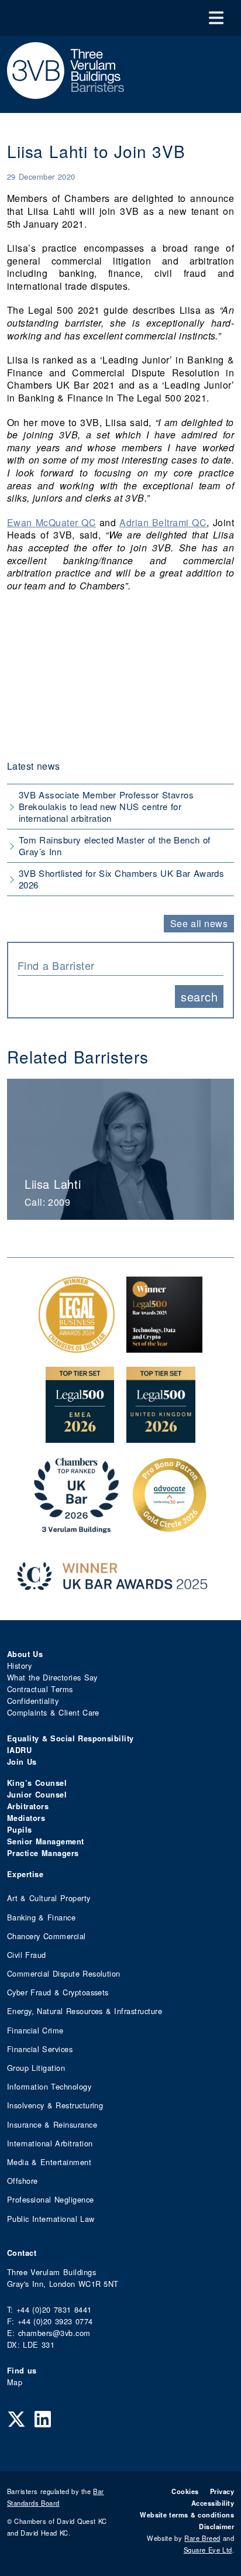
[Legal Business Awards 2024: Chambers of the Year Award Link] (77, 1347)
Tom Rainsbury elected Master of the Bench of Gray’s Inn (114, 845)
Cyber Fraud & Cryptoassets (58, 1992)
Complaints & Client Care (53, 1712)
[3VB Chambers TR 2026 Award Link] (76, 1527)
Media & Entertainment (49, 2162)
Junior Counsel (37, 1795)
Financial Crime (35, 2030)
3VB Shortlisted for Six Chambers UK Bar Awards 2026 (121, 879)
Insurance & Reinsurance (52, 2124)
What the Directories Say (52, 1677)
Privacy (222, 2491)
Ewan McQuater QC (51, 522)
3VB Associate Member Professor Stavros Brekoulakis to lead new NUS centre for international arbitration (106, 806)
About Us (25, 1654)
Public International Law (51, 2219)
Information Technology (49, 2086)
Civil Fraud (27, 1955)
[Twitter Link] (16, 2418)
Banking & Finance (41, 1917)
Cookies (185, 2491)
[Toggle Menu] (216, 18)
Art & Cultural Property (49, 1898)
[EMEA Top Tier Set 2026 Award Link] (80, 1437)
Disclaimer (216, 2526)
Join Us (22, 1762)
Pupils (20, 1830)
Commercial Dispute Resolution (64, 1973)
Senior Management (46, 1841)
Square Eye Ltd (208, 2550)
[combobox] (120, 964)
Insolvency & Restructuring (55, 2105)
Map (15, 2382)
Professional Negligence (51, 2199)
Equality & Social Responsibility (70, 1738)
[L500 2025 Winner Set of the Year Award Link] (164, 1347)
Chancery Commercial (47, 1936)
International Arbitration (50, 2143)
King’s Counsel (37, 1783)
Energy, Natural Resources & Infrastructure (85, 2011)
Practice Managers (43, 1853)
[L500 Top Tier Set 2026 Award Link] (161, 1437)
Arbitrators (28, 1806)
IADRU (19, 1750)
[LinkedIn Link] (43, 2418)
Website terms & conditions (187, 2515)
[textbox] (116, 965)
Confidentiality (33, 1701)
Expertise (25, 1874)
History (19, 1666)
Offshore (23, 2181)
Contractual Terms (40, 1689)
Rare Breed (202, 2538)
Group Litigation (36, 2068)
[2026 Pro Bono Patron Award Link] (170, 1527)
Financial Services (40, 2049)
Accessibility (213, 2503)
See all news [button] (199, 923)
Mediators (26, 1818)
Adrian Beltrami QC (163, 522)
